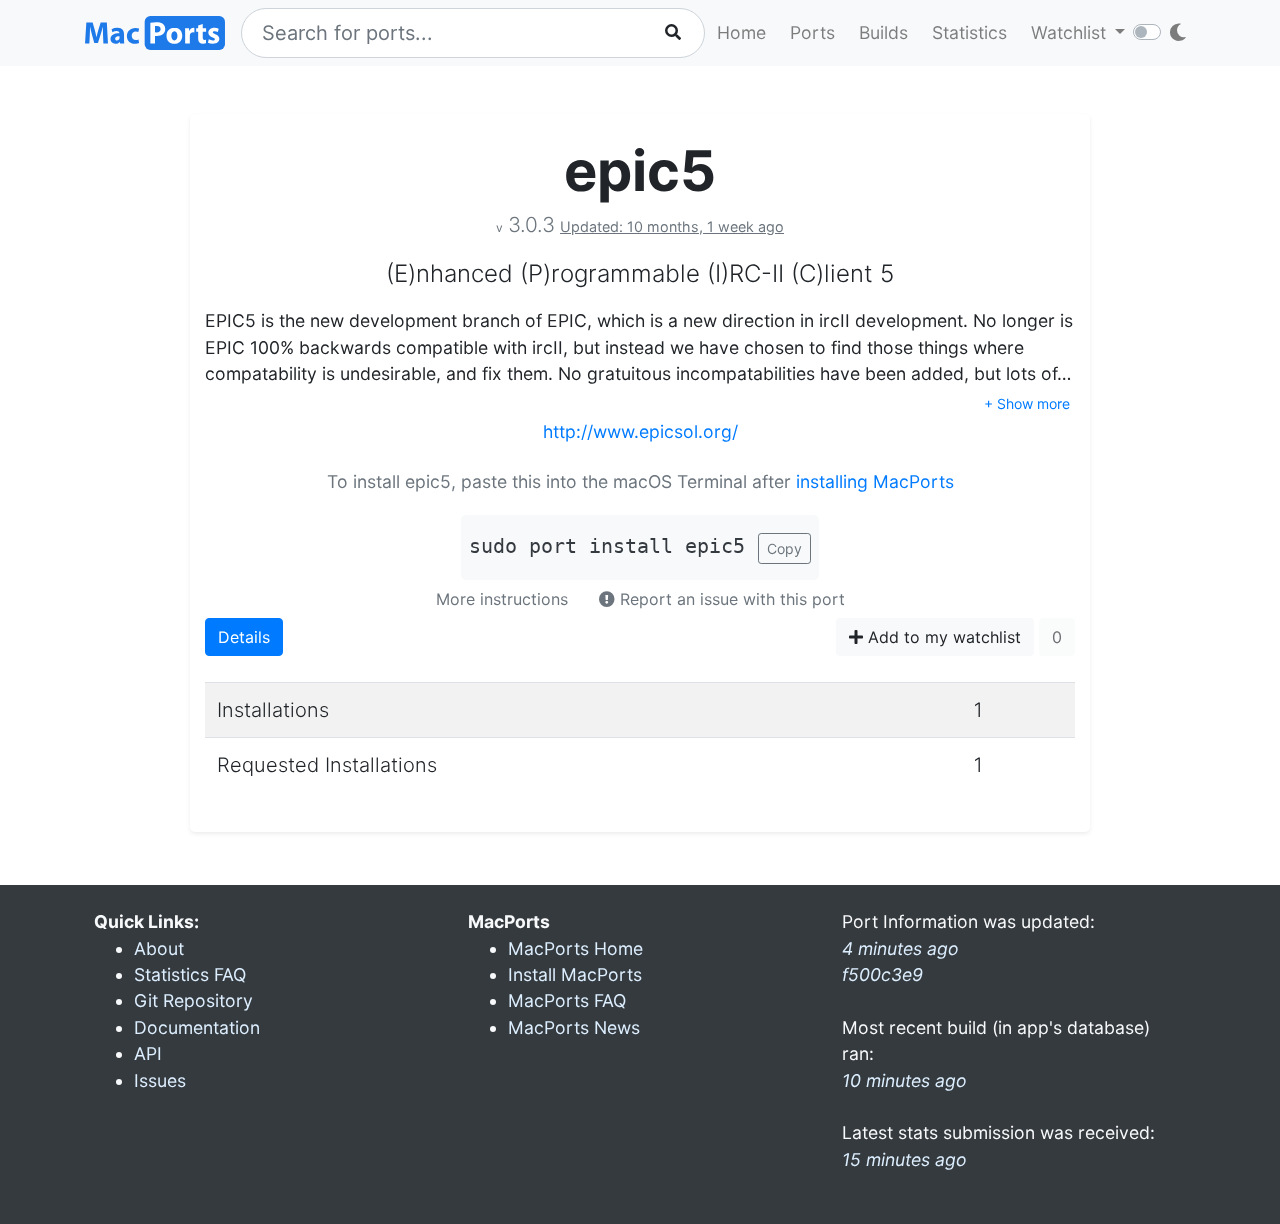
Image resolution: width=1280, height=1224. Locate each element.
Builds (883, 32)
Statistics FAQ (190, 974)
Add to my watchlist (942, 637)
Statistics (969, 32)
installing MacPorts (875, 481)
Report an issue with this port (730, 599)
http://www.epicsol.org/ (640, 431)
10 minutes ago (904, 1080)
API (148, 1053)
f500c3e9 (882, 974)
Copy (784, 548)
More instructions (502, 599)
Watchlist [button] (1071, 32)
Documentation (197, 1027)
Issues (160, 1080)
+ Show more (1027, 403)
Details (244, 637)
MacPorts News (574, 1027)
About (159, 948)
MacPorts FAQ (567, 1000)
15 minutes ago (904, 1159)
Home (741, 32)
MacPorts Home (575, 948)
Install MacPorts (575, 974)
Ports (812, 32)
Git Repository (193, 1000)
